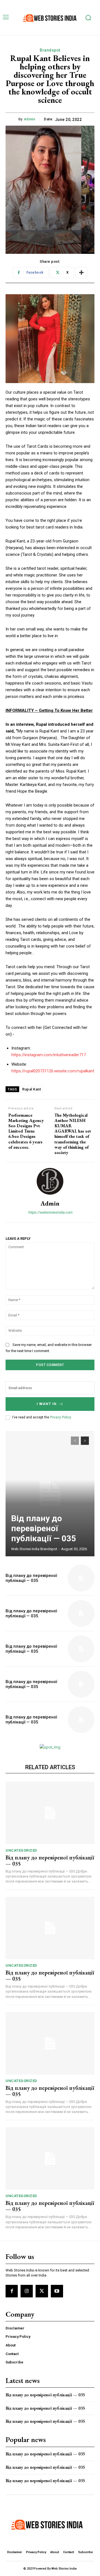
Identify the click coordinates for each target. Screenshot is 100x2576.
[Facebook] (12, 2291)
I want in (47, 1404)
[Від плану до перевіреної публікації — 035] (50, 1494)
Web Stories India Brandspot (34, 1549)
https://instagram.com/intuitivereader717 (49, 1055)
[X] (42, 2291)
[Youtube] (57, 2291)
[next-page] (85, 1441)
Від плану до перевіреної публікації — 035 (43, 1528)
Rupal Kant (32, 1089)
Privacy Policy (60, 1417)
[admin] (50, 1181)
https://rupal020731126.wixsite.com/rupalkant (53, 1071)
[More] (81, 272)
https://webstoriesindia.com (50, 1212)
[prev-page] (75, 1441)
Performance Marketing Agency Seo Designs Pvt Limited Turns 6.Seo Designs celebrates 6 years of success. (26, 1131)
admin (30, 119)
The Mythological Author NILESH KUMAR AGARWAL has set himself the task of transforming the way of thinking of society (73, 1134)
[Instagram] (27, 2291)
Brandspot (50, 50)
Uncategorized (21, 1850)
